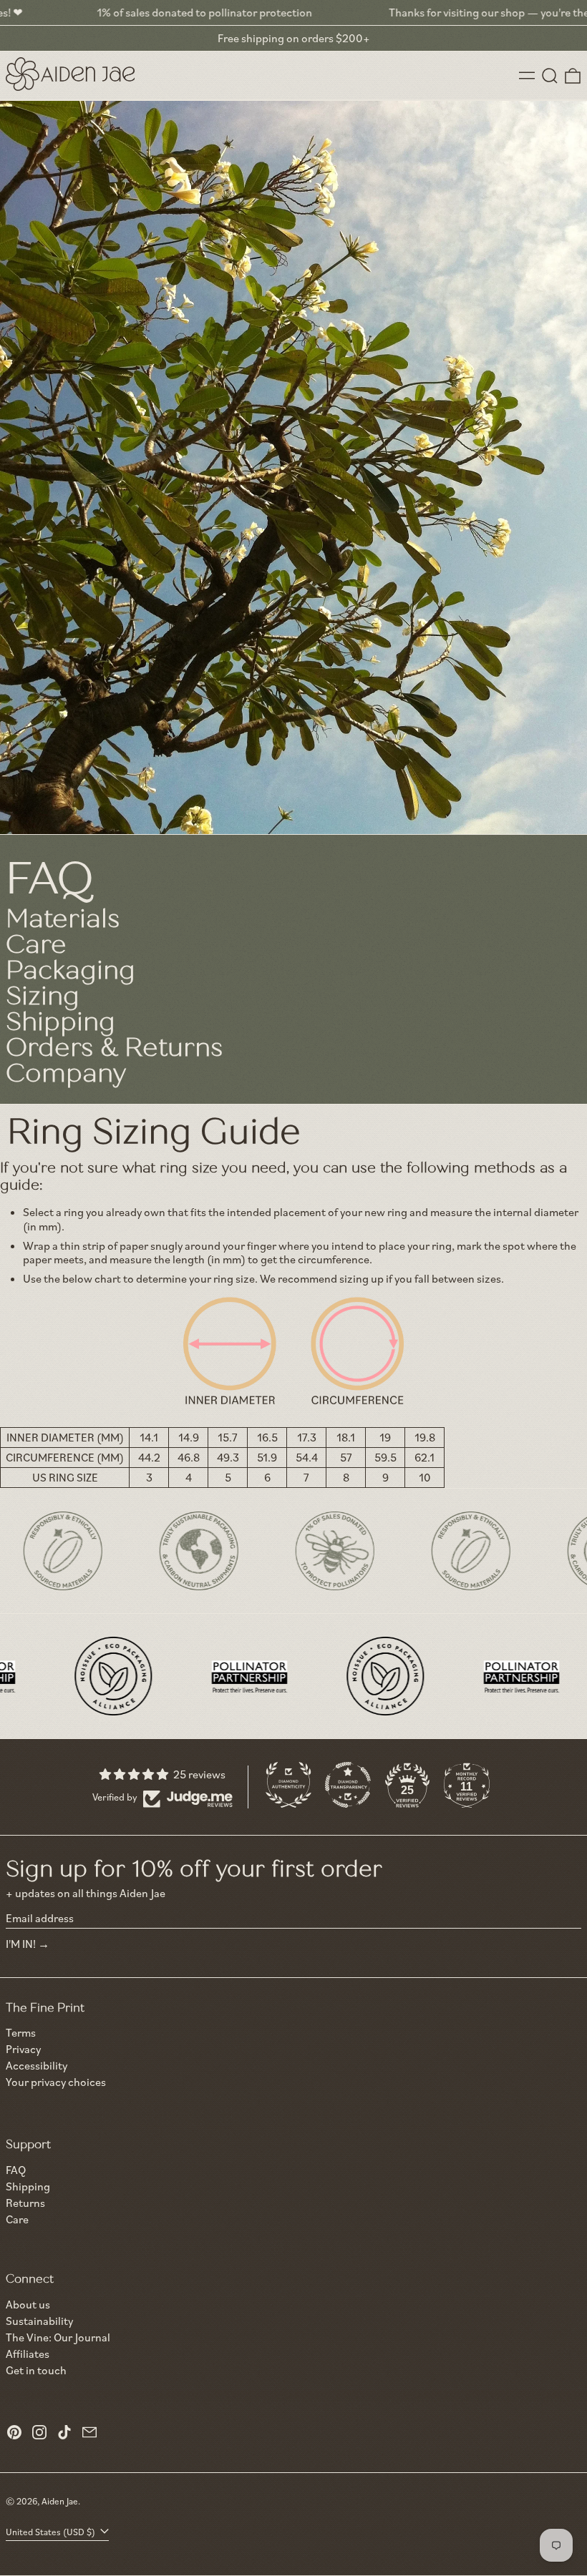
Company (66, 1073)
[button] (550, 76)
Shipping (60, 1022)
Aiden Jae (60, 2501)
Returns (25, 2203)
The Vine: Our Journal (58, 2337)
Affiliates (28, 2354)
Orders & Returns (114, 1048)
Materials (63, 919)
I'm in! (21, 1944)
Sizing (43, 996)
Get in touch (36, 2370)
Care (36, 945)
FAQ (16, 2170)
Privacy (23, 2049)
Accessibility (37, 2066)
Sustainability (39, 2321)
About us (28, 2304)
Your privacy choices (56, 2082)
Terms (21, 2033)
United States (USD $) (52, 2532)
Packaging (71, 970)
